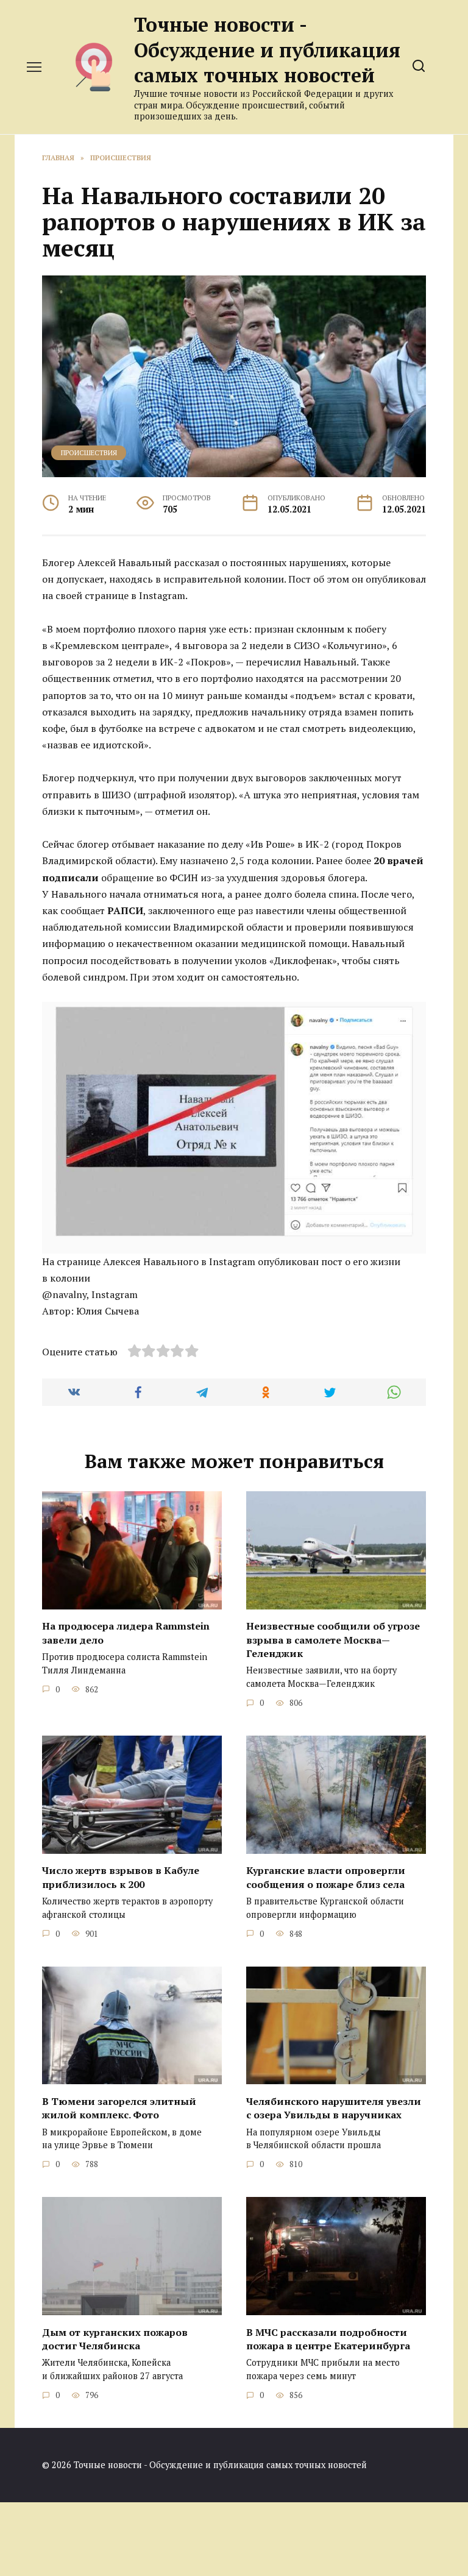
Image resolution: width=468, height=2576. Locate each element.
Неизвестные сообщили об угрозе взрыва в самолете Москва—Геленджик (333, 1640)
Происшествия (89, 452)
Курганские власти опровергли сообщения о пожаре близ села (326, 1877)
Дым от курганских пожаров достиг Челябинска (115, 2338)
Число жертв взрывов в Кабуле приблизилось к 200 (121, 1877)
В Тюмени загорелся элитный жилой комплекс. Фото (119, 2107)
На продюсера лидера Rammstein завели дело (126, 1633)
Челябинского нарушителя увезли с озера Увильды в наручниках (334, 2107)
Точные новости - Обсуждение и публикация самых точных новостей (267, 50)
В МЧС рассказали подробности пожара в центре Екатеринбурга (328, 2338)
